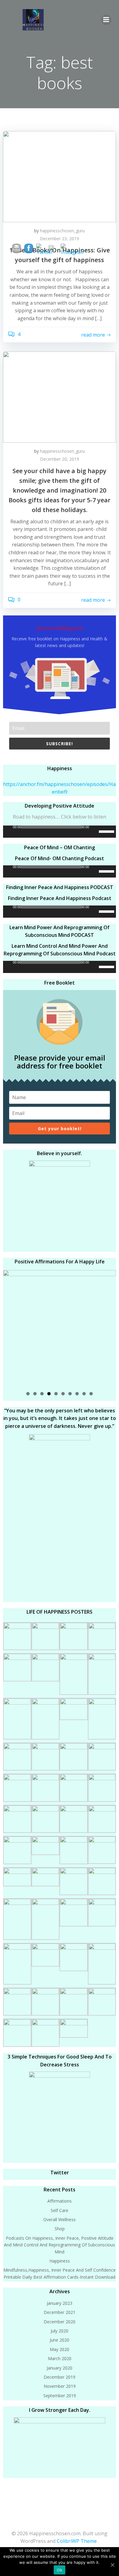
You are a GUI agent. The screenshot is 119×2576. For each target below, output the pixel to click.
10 (91, 1394)
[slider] (107, 831)
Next (108, 1327)
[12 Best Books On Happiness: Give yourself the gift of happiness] (60, 176)
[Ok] (112, 2564)
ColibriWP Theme (77, 2541)
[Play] (8, 832)
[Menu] (106, 20)
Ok (60, 2570)
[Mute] (94, 832)
